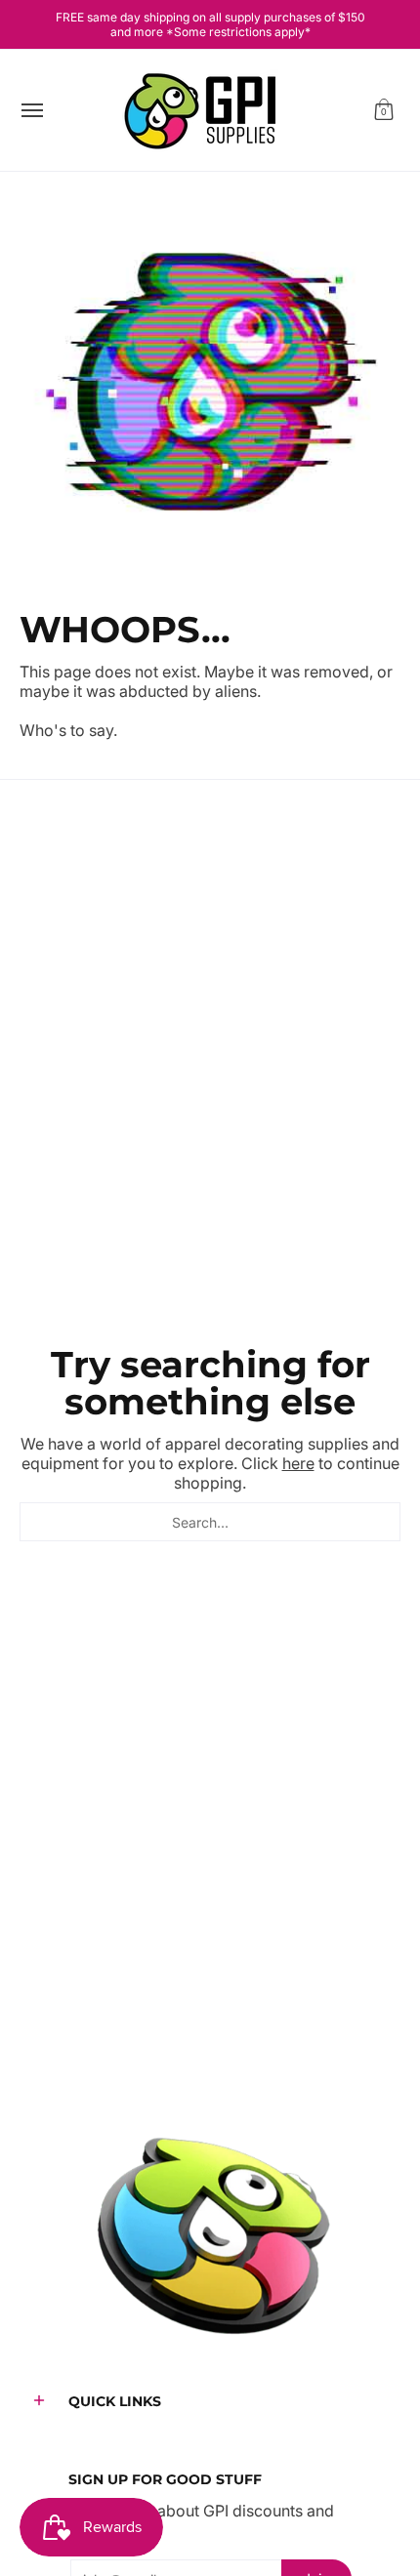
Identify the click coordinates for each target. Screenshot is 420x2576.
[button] (384, 110)
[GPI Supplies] (205, 110)
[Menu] (31, 110)
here (298, 1463)
